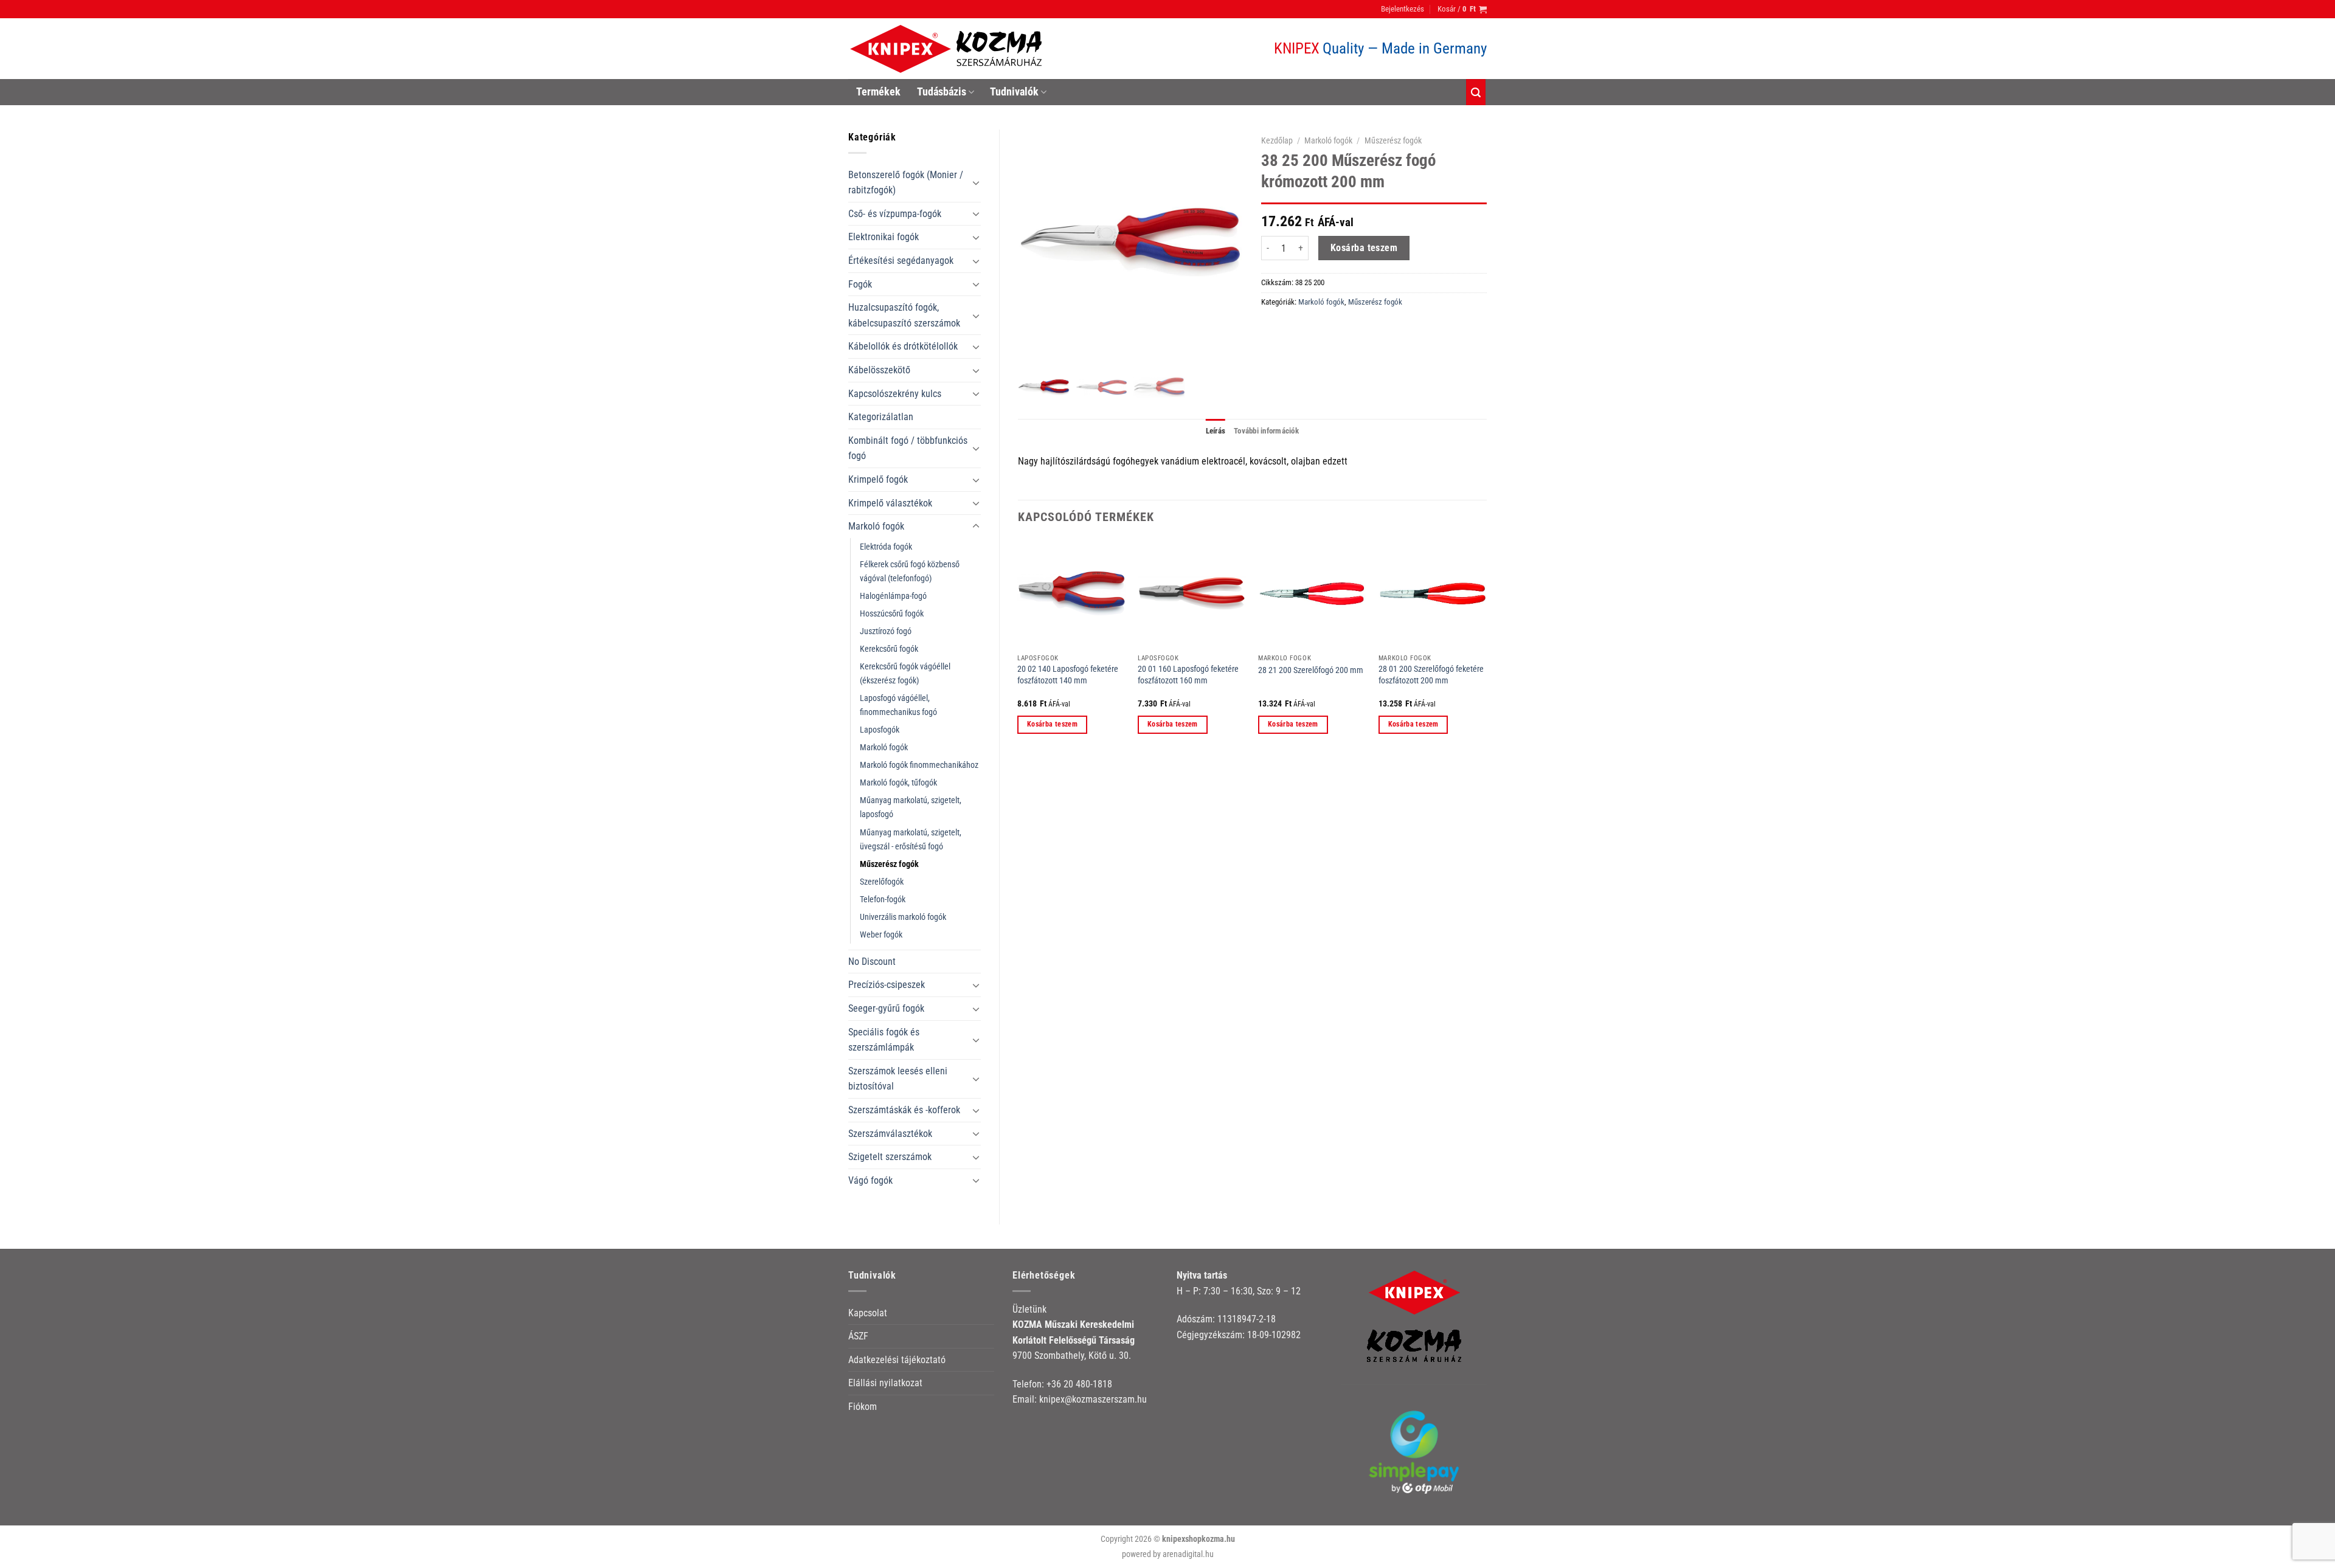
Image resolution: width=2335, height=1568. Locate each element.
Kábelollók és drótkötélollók (903, 346)
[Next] (1486, 647)
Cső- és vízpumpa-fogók (895, 214)
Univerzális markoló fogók (903, 917)
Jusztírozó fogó (886, 631)
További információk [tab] (1266, 431)
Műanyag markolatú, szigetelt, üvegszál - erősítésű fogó (911, 840)
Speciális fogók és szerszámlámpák (884, 1040)
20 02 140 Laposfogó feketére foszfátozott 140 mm (1068, 675)
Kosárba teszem (1364, 248)
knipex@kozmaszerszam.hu (1093, 1399)
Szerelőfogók (882, 882)
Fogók (860, 284)
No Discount (872, 962)
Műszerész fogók (889, 864)
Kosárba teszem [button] (1052, 724)
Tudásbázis (942, 92)
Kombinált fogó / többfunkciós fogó (908, 448)
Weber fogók (881, 935)
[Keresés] (1476, 92)
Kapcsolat (868, 1313)
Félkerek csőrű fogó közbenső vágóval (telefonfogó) (910, 572)
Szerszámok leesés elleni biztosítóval (898, 1079)
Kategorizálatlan (881, 417)
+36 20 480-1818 (1079, 1384)
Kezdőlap (1277, 140)
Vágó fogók (870, 1180)
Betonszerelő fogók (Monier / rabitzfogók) (906, 183)
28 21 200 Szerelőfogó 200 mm (1311, 670)
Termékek (878, 92)
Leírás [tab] (1216, 431)
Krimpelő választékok (890, 503)
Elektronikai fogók (884, 237)
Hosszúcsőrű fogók (892, 614)
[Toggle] (976, 182)
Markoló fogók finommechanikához (919, 765)
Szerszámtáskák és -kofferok (904, 1110)
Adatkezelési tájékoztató (897, 1360)
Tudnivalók (1014, 92)
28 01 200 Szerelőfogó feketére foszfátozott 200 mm (1431, 675)
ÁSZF (858, 1336)
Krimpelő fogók (878, 479)
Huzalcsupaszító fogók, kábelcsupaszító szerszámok (904, 315)
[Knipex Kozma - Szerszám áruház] (948, 49)
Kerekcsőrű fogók (889, 649)
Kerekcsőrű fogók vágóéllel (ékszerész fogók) (905, 674)
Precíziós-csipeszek (887, 985)
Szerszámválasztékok (890, 1134)
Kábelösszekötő (879, 370)
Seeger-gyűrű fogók (886, 1008)
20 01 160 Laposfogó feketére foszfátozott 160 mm (1188, 675)
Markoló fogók (876, 526)
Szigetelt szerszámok (890, 1157)
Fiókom (863, 1407)
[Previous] (1019, 647)
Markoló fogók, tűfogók (898, 783)
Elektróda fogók (886, 547)
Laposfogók (880, 730)
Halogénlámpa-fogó (893, 596)
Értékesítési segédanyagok (901, 261)
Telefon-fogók (883, 900)
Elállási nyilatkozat (885, 1383)
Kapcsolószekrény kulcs (895, 394)
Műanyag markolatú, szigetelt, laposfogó (911, 807)
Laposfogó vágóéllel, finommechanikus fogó (898, 705)
